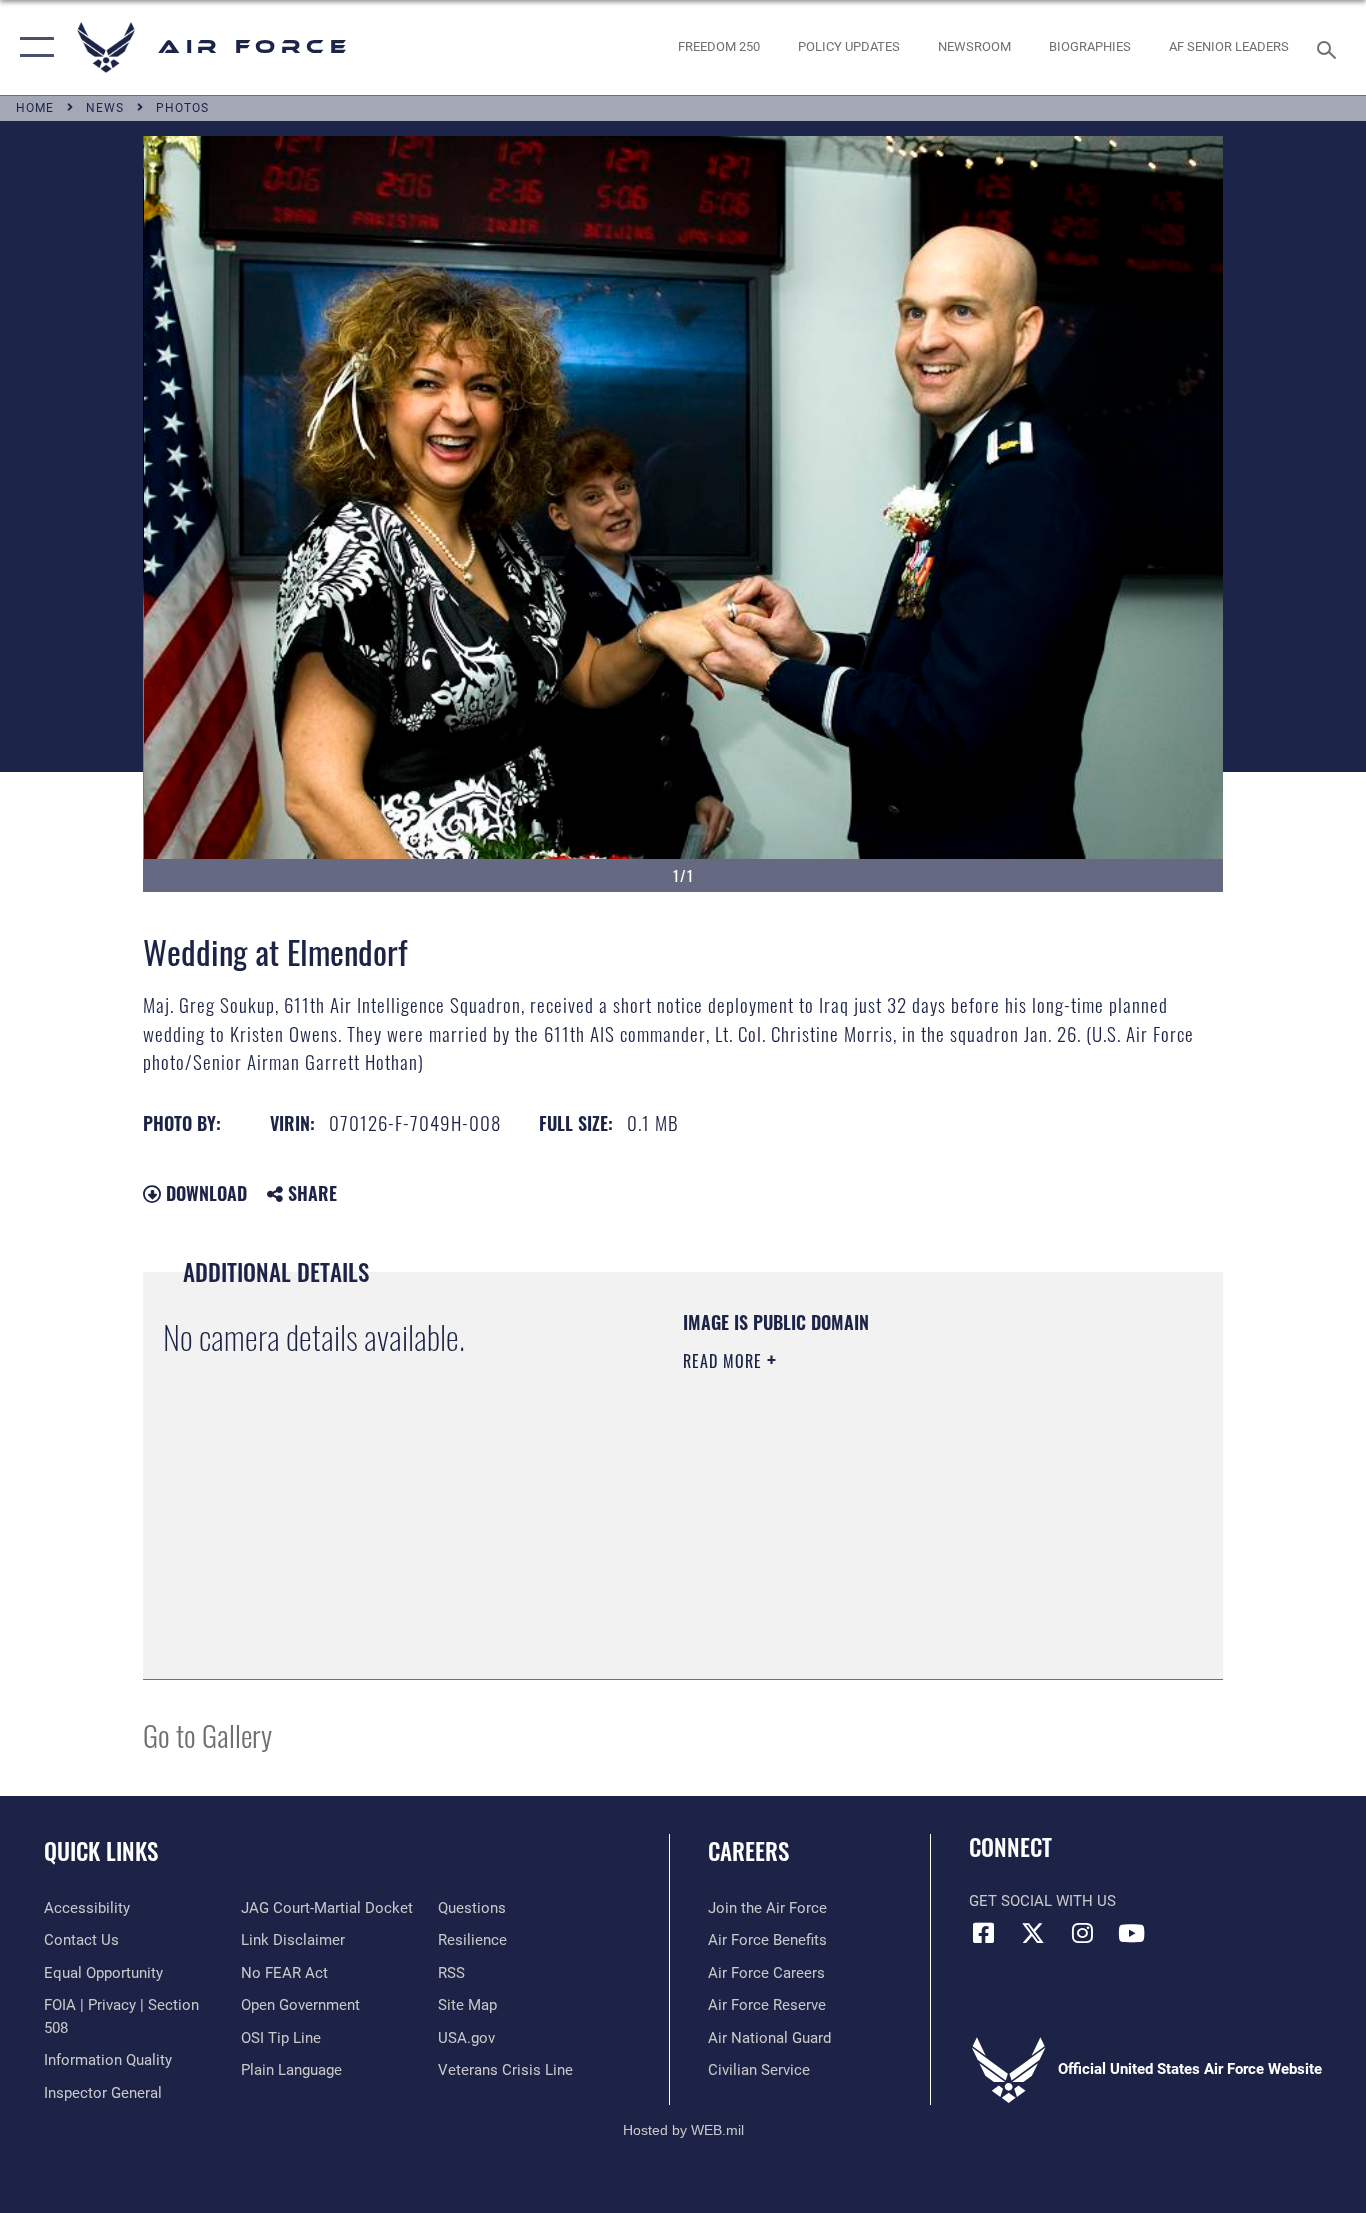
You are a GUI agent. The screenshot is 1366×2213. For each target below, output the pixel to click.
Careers (748, 1851)
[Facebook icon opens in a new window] (984, 1933)
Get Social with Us (1042, 1901)
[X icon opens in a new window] (1033, 1933)
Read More (725, 1361)
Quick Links (101, 1851)
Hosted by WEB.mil (683, 2130)
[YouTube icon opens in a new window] (1131, 1933)
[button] (32, 47)
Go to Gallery (207, 1734)
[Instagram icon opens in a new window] (1082, 1933)
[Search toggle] (1330, 48)
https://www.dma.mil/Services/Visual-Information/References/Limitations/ (917, 1516)
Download (204, 1193)
